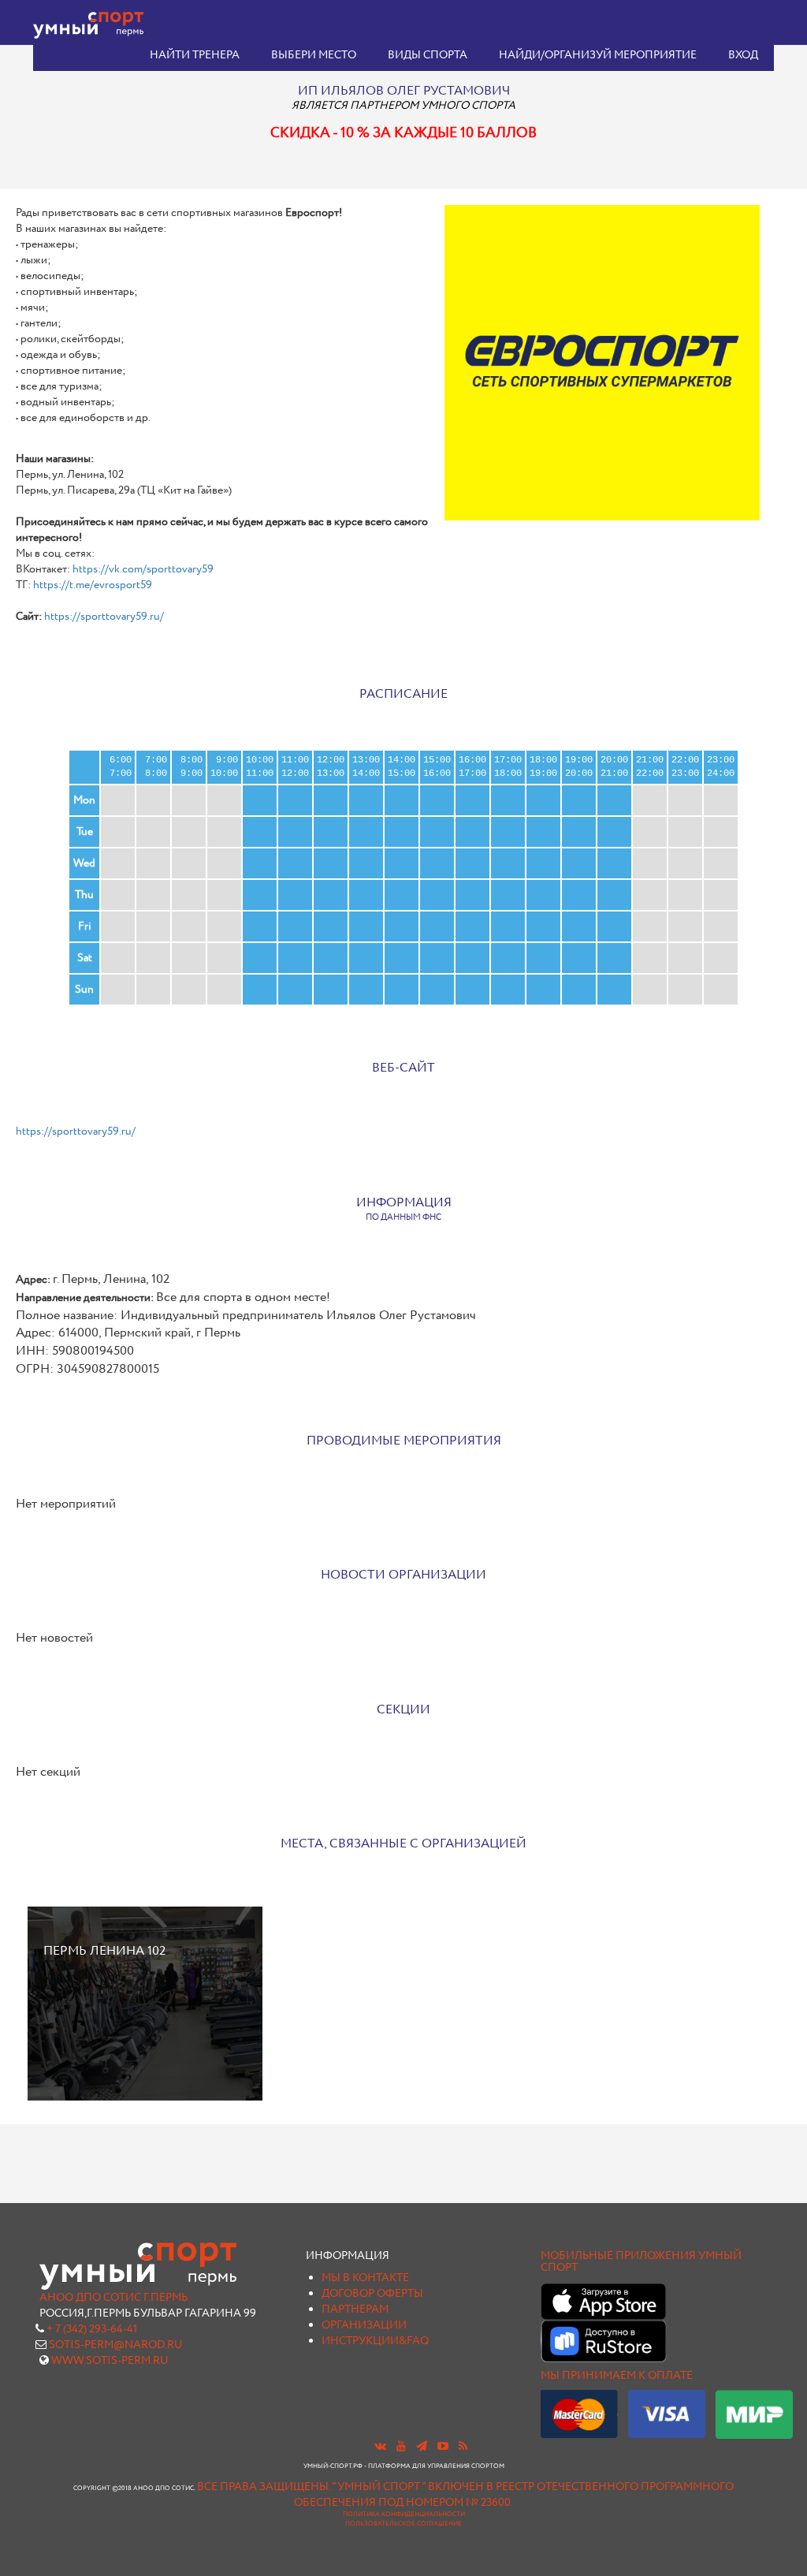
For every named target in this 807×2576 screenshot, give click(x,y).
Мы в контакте (365, 2278)
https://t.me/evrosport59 (93, 585)
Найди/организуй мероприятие (598, 55)
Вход (743, 55)
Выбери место (314, 55)
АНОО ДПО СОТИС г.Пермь (113, 2298)
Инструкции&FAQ (375, 2341)
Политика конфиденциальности (404, 2514)
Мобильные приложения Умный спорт (641, 2262)
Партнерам (355, 2309)
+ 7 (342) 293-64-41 (92, 2329)
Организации (364, 2325)
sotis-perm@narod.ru (116, 2345)
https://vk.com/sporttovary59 (143, 569)
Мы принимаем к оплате (617, 2376)
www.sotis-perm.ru (110, 2361)
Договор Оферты (372, 2294)
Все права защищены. (264, 2487)
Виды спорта (428, 55)
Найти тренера (195, 55)
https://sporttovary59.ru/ (104, 617)
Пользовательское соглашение (403, 2524)
